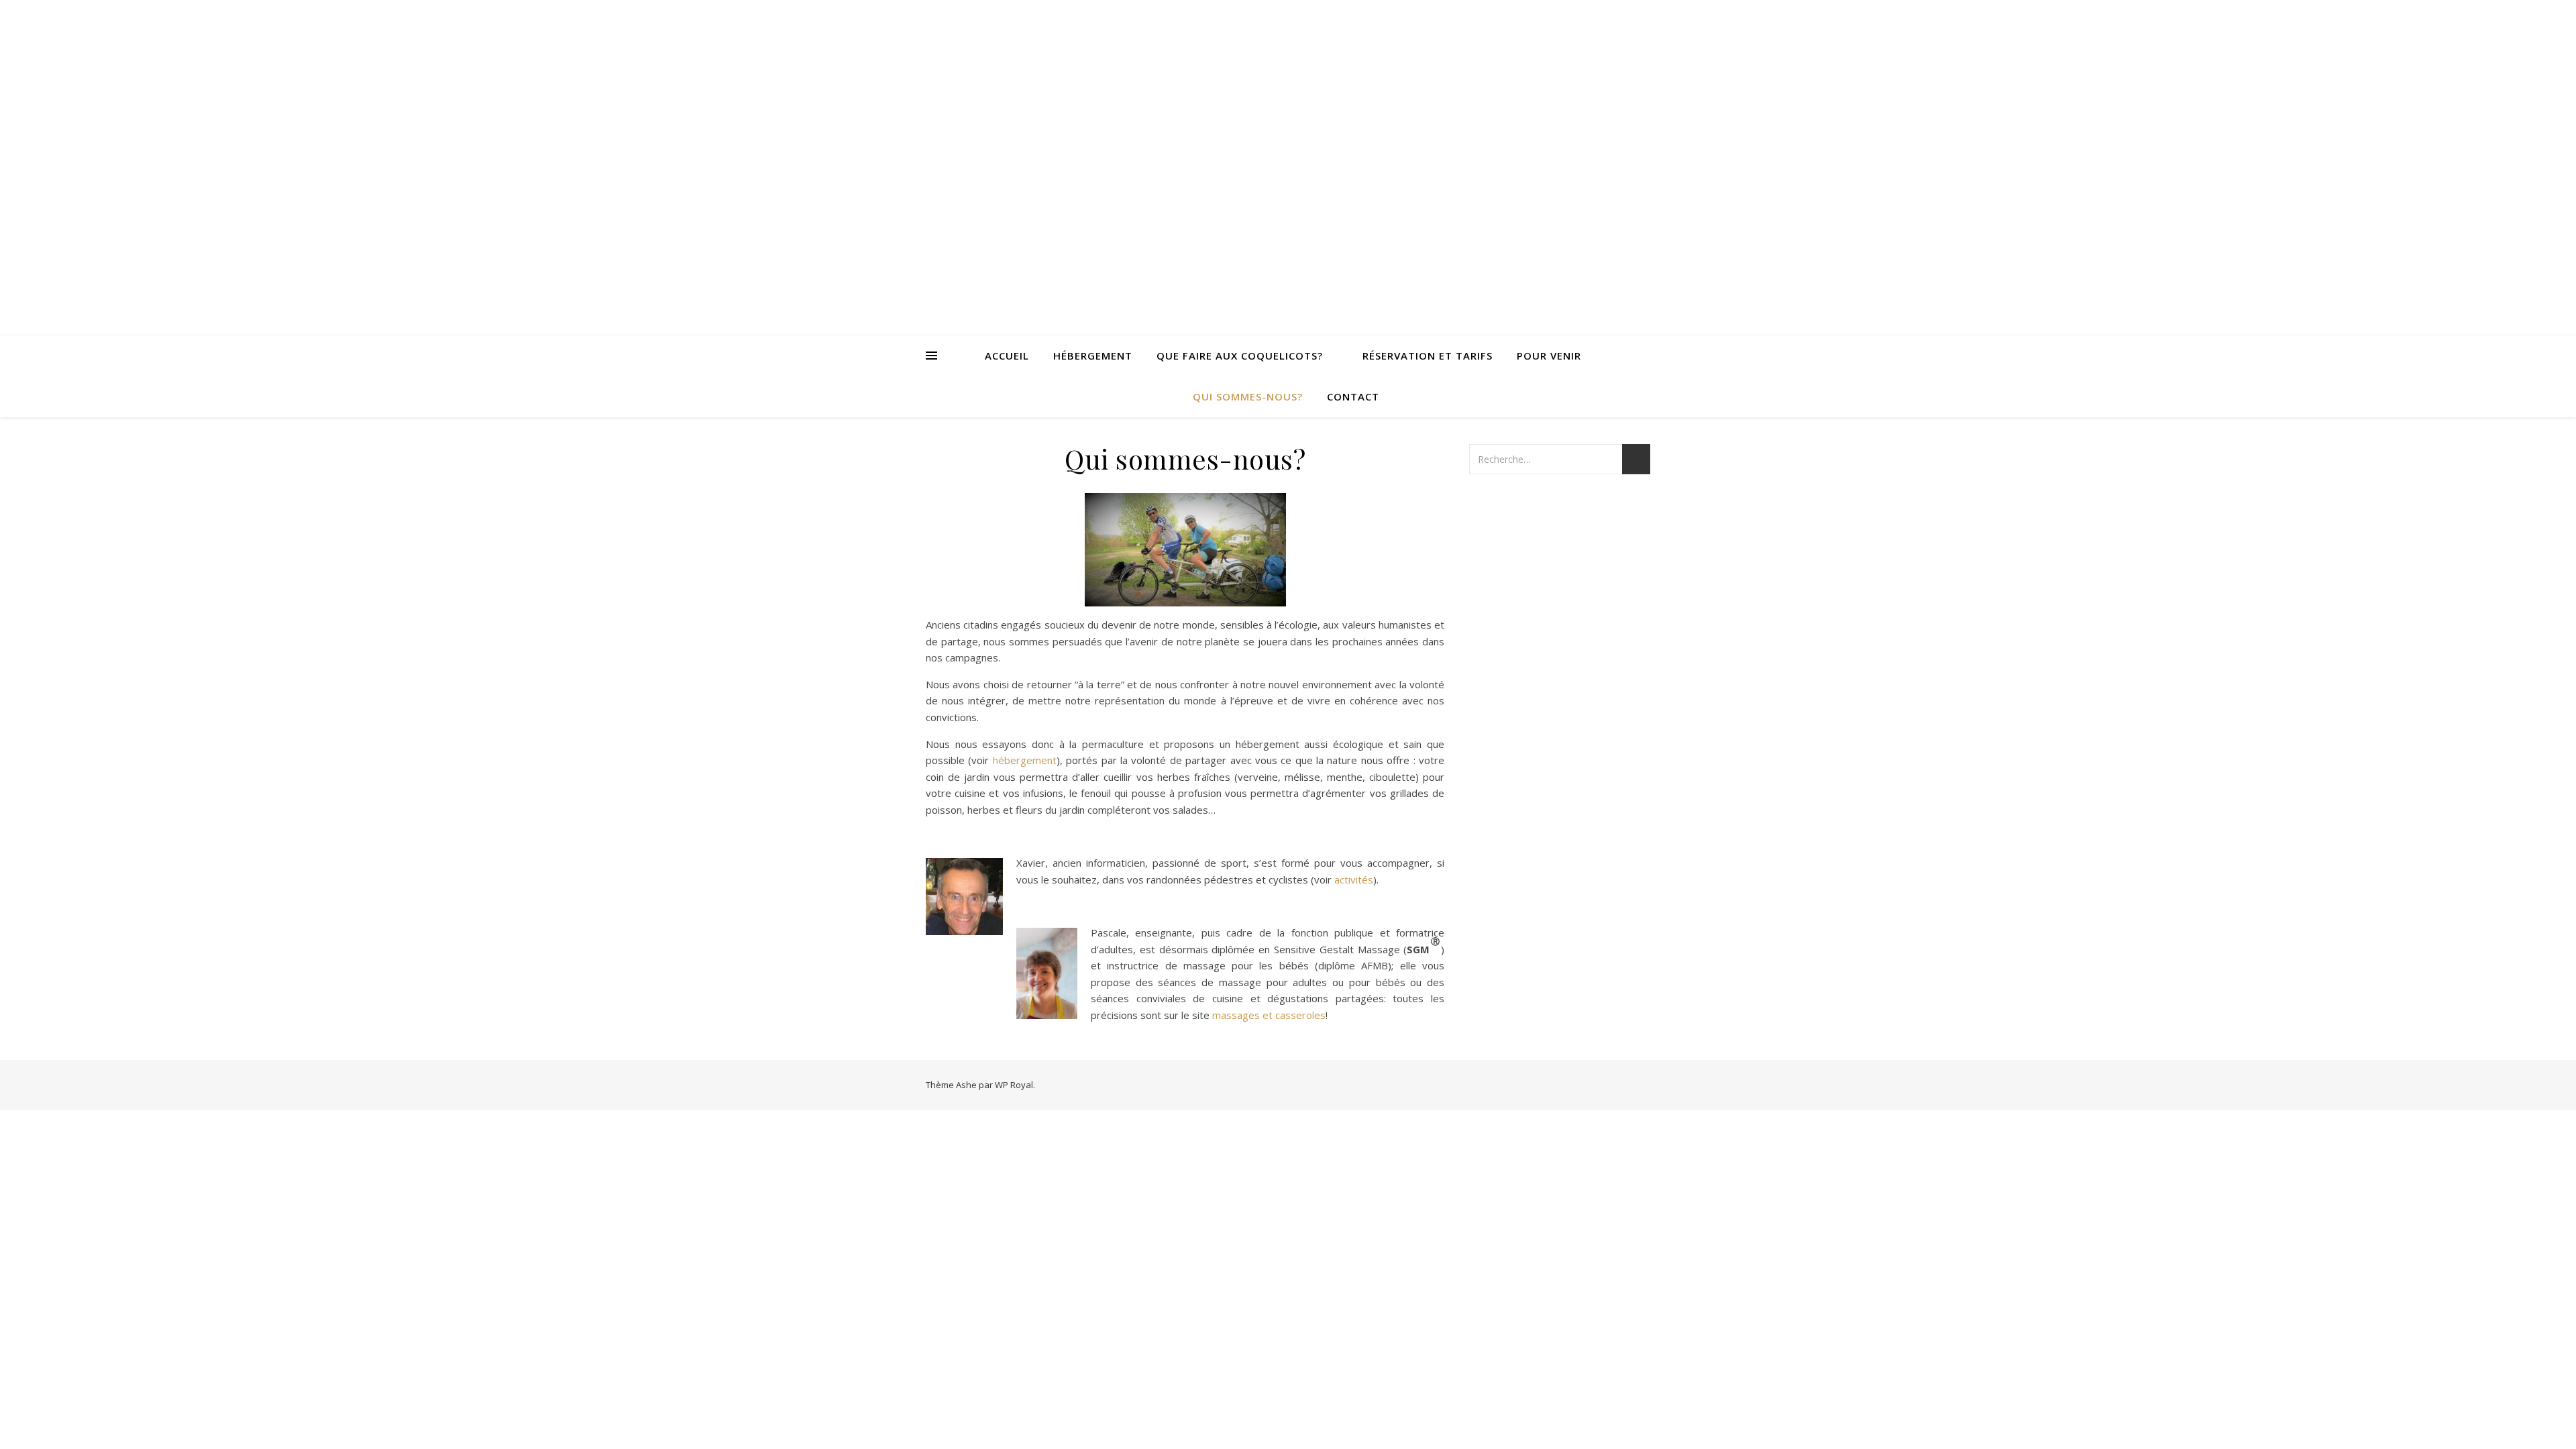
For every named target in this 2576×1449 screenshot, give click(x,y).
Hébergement (1093, 356)
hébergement (1025, 760)
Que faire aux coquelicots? (1240, 356)
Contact (1353, 396)
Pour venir (1549, 356)
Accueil (1007, 356)
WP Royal (1014, 1085)
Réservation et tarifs (1428, 356)
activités (1354, 879)
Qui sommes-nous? (1248, 396)
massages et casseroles (1269, 1015)
